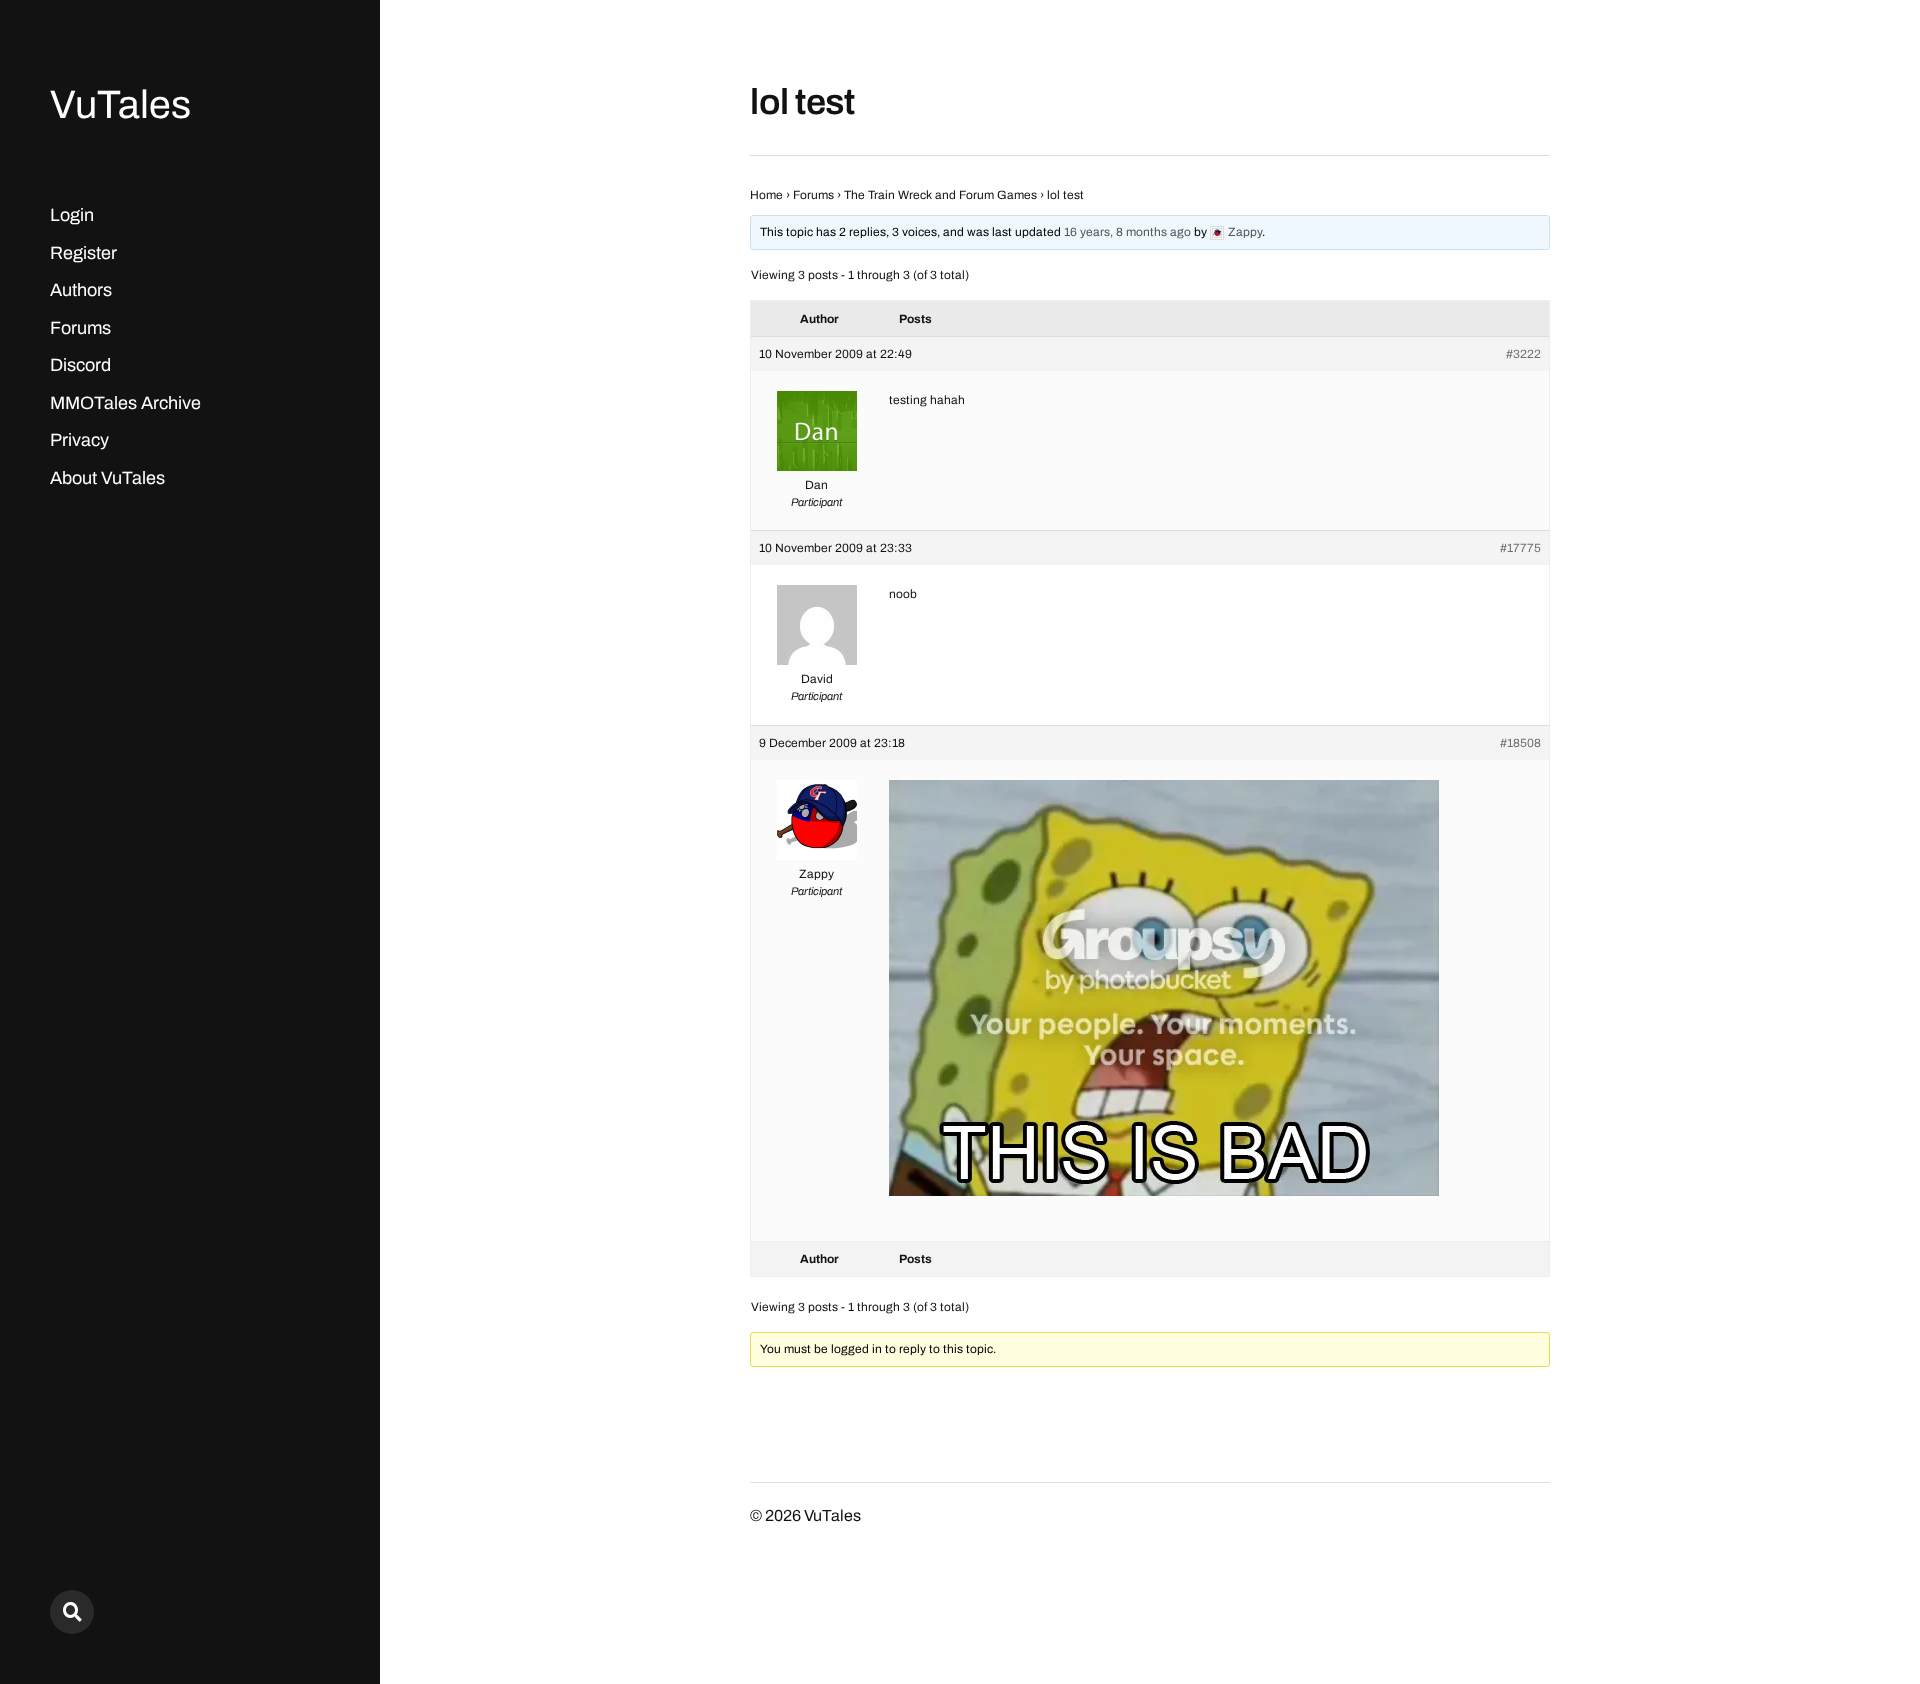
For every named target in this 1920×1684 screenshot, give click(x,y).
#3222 (1523, 354)
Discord (80, 365)
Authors (81, 290)
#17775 (1520, 548)
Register (83, 253)
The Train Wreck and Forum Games (940, 195)
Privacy (79, 440)
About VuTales (107, 478)
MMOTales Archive (125, 403)
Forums (80, 328)
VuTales (120, 104)
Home (766, 195)
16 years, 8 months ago (1127, 232)
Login (72, 215)
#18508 (1520, 743)
